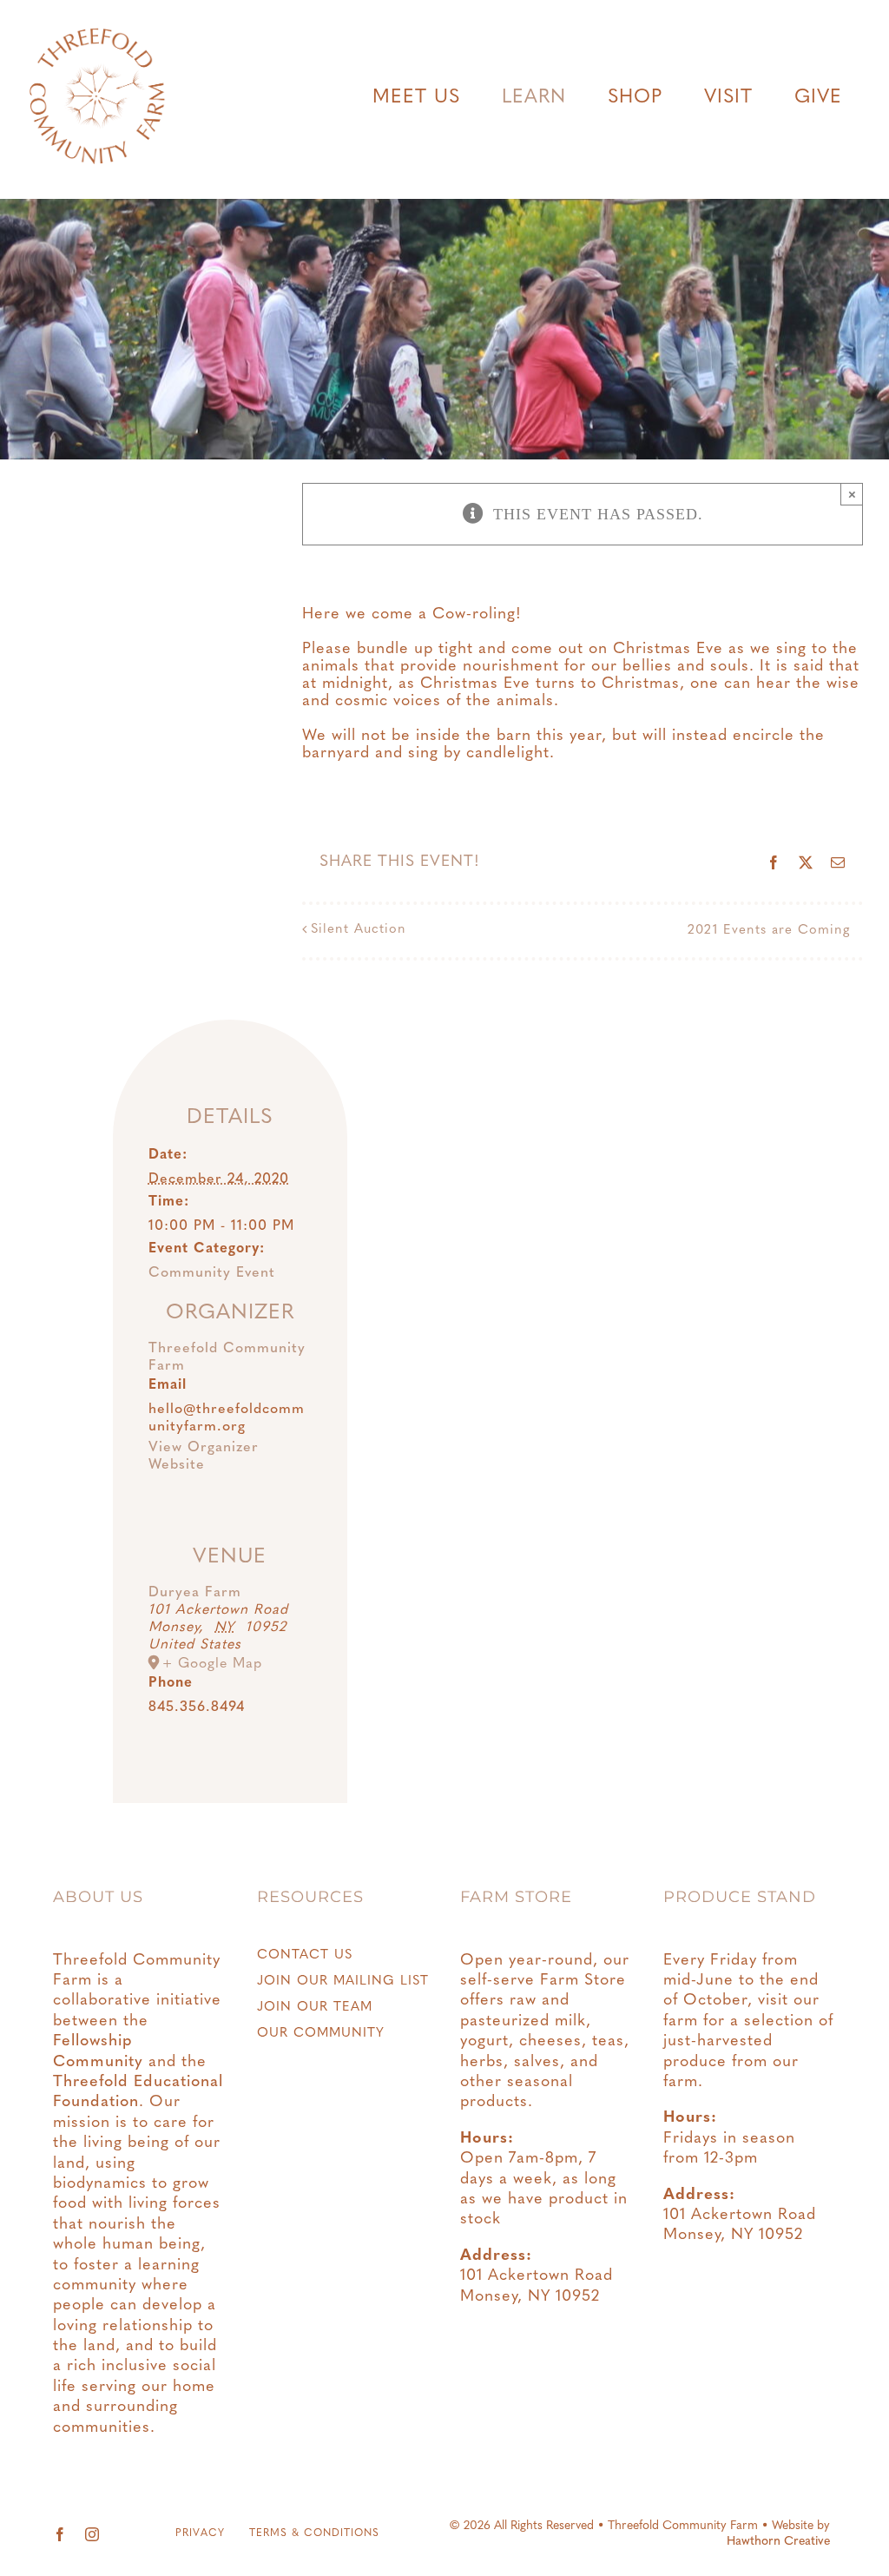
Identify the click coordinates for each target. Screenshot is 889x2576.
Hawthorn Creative (778, 2542)
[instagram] (92, 2534)
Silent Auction (359, 930)
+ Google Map (212, 1664)
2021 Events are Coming (769, 931)
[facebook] (60, 2534)
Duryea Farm (195, 1593)
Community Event (212, 1273)
